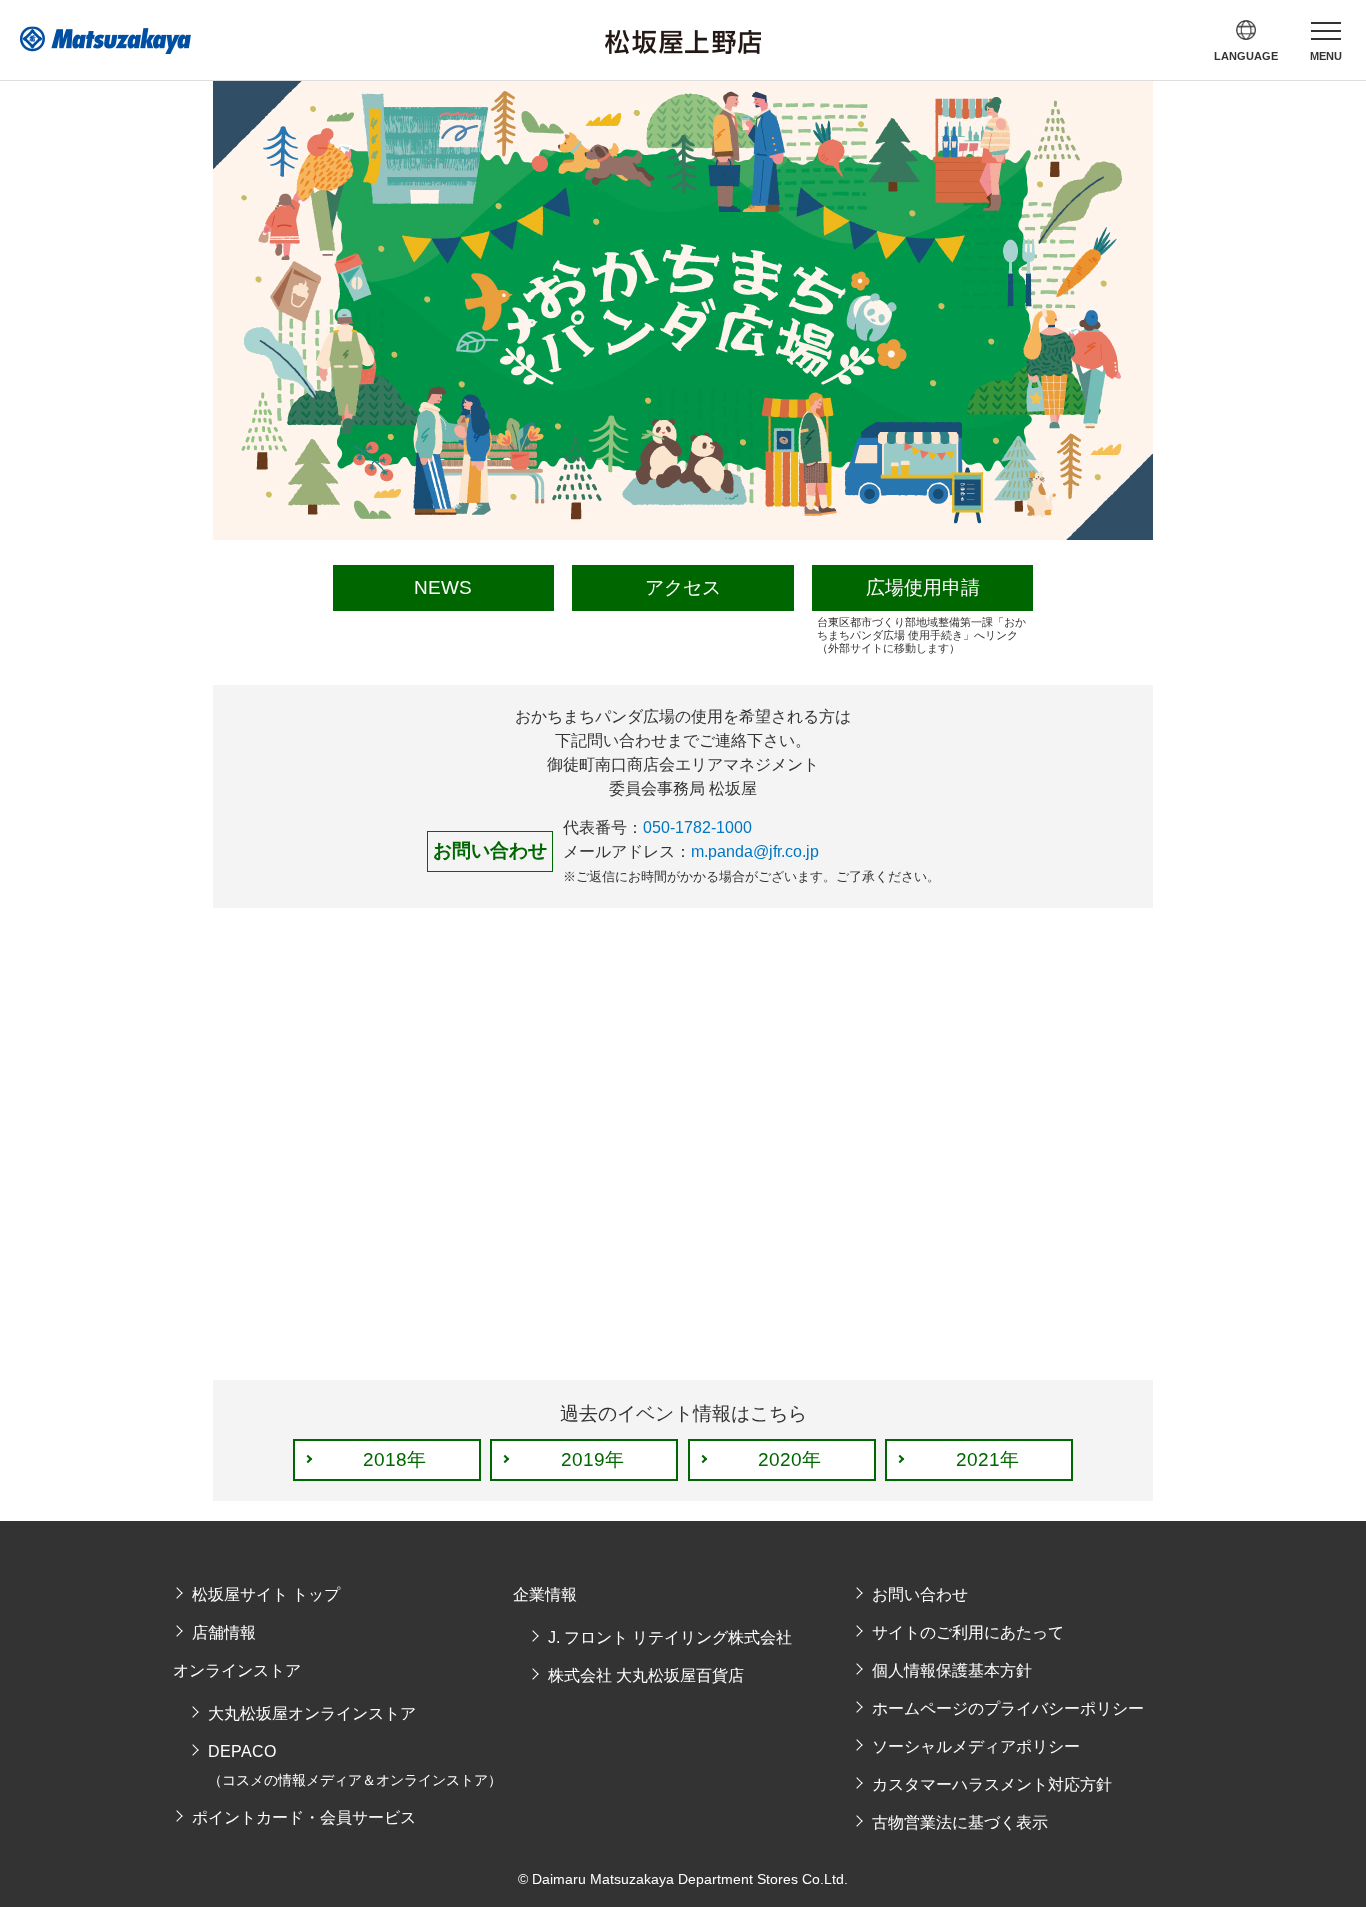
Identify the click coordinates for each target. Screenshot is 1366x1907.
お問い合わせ (920, 1594)
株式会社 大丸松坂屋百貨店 (646, 1675)
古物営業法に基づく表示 (960, 1822)
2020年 (789, 1459)
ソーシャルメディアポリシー (976, 1746)
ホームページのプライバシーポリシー (1008, 1708)
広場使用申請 (923, 587)
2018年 (394, 1459)
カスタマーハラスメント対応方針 (992, 1784)
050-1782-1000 (697, 827)
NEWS (443, 587)
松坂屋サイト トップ (266, 1594)
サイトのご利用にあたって (968, 1632)
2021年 (987, 1459)
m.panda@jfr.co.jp (755, 851)
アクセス (683, 587)
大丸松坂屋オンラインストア (312, 1713)
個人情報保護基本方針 (952, 1670)
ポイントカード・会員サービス (304, 1817)
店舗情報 (224, 1632)
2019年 (592, 1459)
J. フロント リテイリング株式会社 (670, 1637)
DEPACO (355, 1765)
